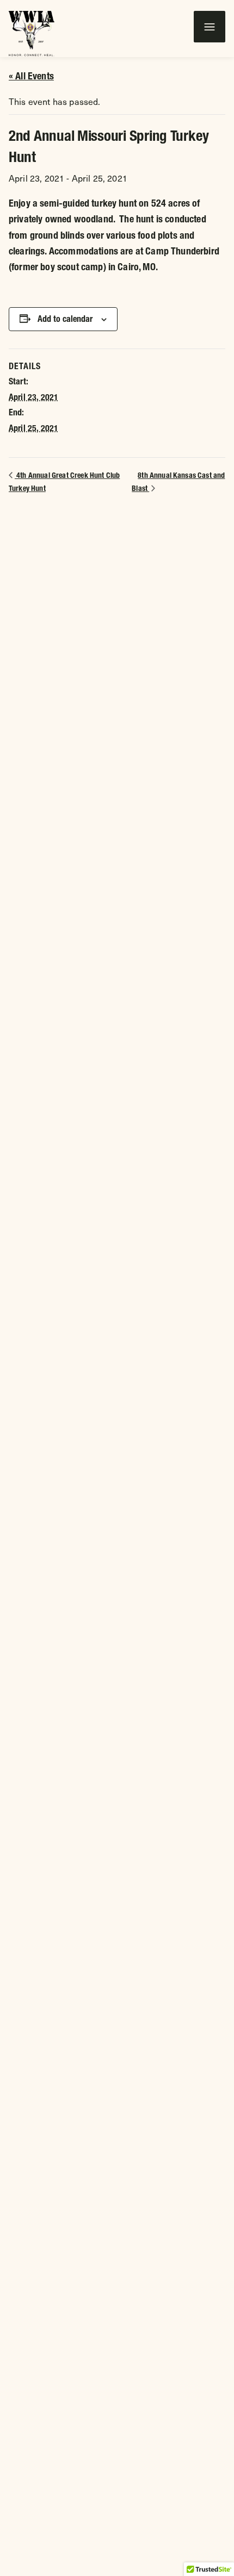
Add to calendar (65, 319)
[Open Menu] (210, 27)
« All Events (31, 76)
